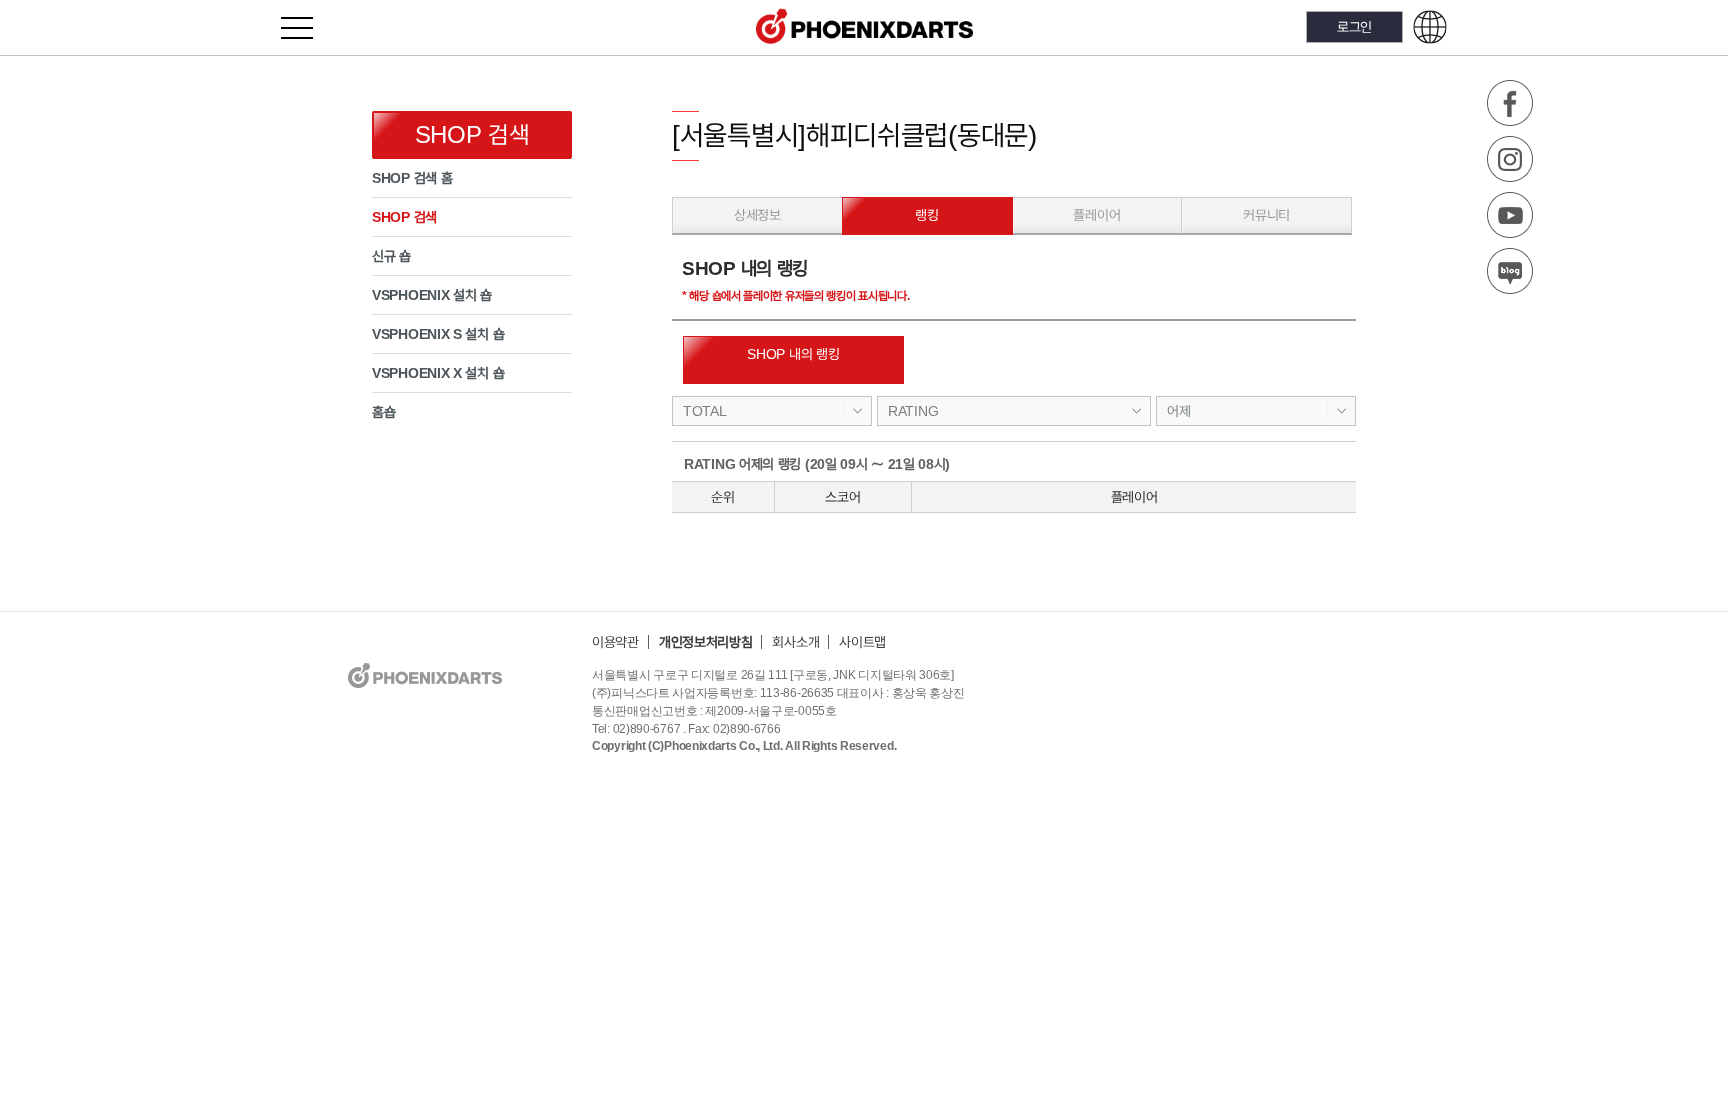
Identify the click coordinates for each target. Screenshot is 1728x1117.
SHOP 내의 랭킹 (793, 354)
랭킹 (926, 215)
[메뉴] (308, 27)
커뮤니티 (1266, 215)
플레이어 (1096, 215)
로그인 (1354, 26)
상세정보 (757, 215)
